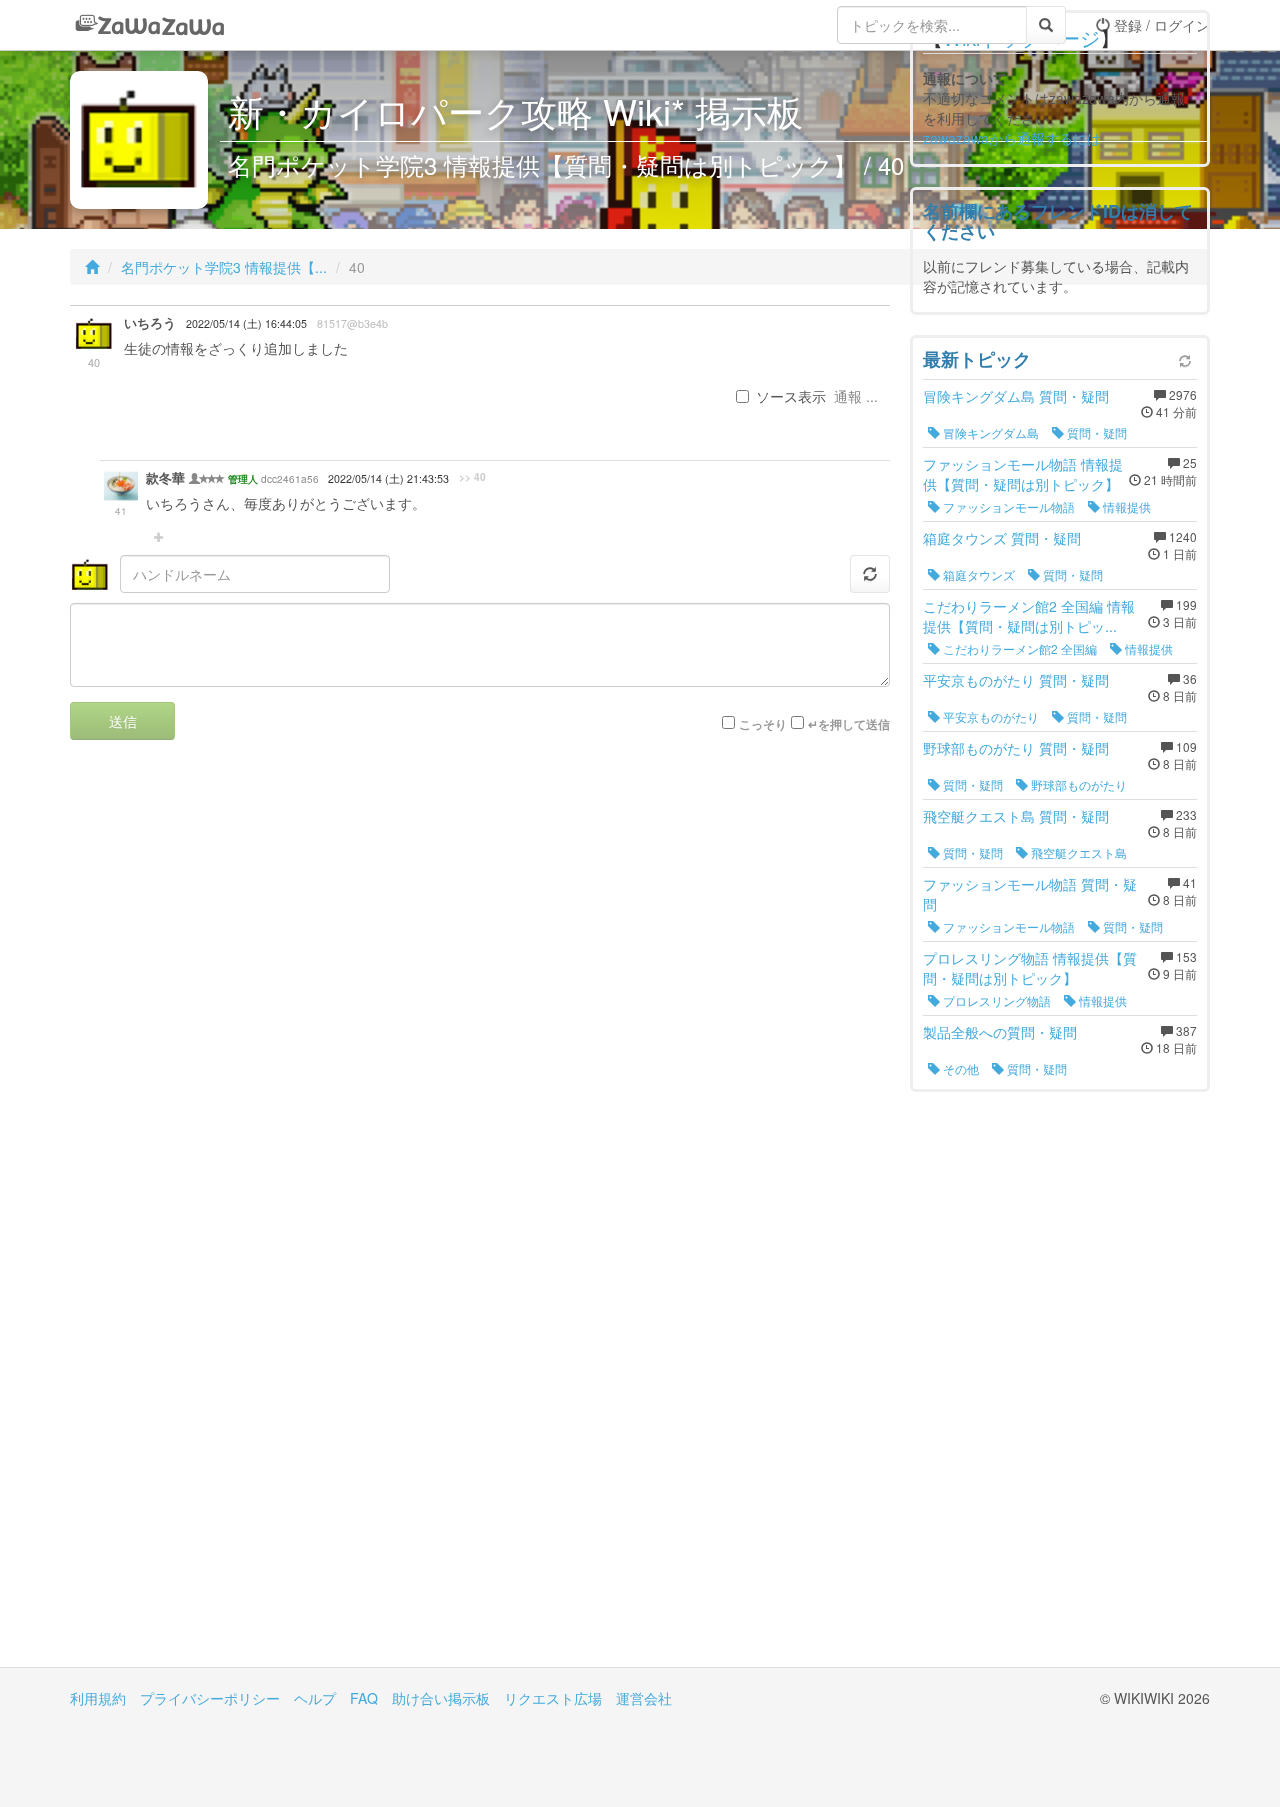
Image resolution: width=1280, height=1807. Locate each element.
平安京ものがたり (989, 716)
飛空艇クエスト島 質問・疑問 (1016, 816)
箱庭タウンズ (977, 574)
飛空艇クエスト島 (1077, 852)
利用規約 (98, 1698)
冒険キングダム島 (989, 432)
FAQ (364, 1698)
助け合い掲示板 (441, 1698)
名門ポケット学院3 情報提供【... (224, 267)
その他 (959, 1068)
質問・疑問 (1095, 432)
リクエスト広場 (553, 1698)
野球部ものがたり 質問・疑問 (1016, 748)
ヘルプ (315, 1698)
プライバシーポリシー (210, 1698)
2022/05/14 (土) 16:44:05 (246, 323)
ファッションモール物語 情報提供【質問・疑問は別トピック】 (1023, 474)
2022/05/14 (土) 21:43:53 (388, 478)
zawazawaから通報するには (1012, 138)
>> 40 (472, 477)
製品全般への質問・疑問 (1000, 1032)
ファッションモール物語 (1007, 506)
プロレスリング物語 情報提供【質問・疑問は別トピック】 (1030, 968)
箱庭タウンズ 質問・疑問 (1002, 538)
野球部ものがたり (1077, 784)
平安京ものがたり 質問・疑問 (1016, 680)
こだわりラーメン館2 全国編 (1018, 648)
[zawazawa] (150, 25)
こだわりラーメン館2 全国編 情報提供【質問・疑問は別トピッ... (1029, 616)
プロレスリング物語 (995, 1000)
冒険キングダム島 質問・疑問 (1016, 396)
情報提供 (1125, 506)
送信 (123, 721)
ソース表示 (791, 396)
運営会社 (644, 1698)
